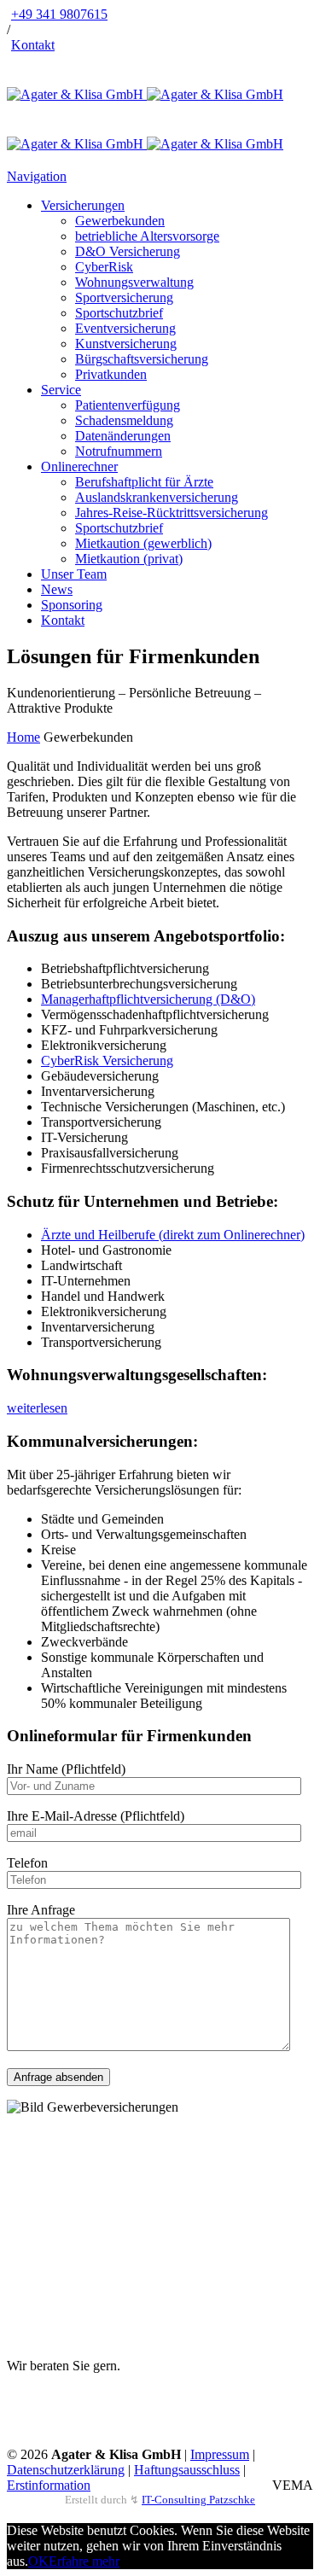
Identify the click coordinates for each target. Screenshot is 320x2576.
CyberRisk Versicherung (107, 1061)
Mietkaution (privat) (129, 559)
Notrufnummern (119, 451)
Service (61, 390)
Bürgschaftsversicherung (142, 359)
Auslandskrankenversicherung (157, 497)
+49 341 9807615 (59, 14)
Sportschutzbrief (119, 313)
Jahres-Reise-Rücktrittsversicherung (172, 513)
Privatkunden (111, 374)
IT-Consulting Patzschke (198, 2500)
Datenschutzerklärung (66, 2470)
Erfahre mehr (84, 2561)
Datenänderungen (123, 436)
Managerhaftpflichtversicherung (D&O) (148, 999)
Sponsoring (72, 605)
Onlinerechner (79, 466)
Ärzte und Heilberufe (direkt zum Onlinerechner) (173, 1235)
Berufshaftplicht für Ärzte (144, 482)
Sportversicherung (124, 297)
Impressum (220, 2454)
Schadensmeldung (124, 420)
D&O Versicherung (128, 251)
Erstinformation (49, 2485)
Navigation (37, 176)
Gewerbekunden (120, 221)
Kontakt (33, 45)
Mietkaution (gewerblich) (143, 543)
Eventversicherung (125, 328)
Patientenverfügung (128, 405)
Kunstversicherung (126, 344)
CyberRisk (104, 267)
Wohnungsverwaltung (134, 282)
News (57, 589)
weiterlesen (37, 1408)
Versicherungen (83, 205)
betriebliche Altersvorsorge (147, 236)
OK (38, 2561)
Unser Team (74, 574)
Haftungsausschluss (187, 2470)
